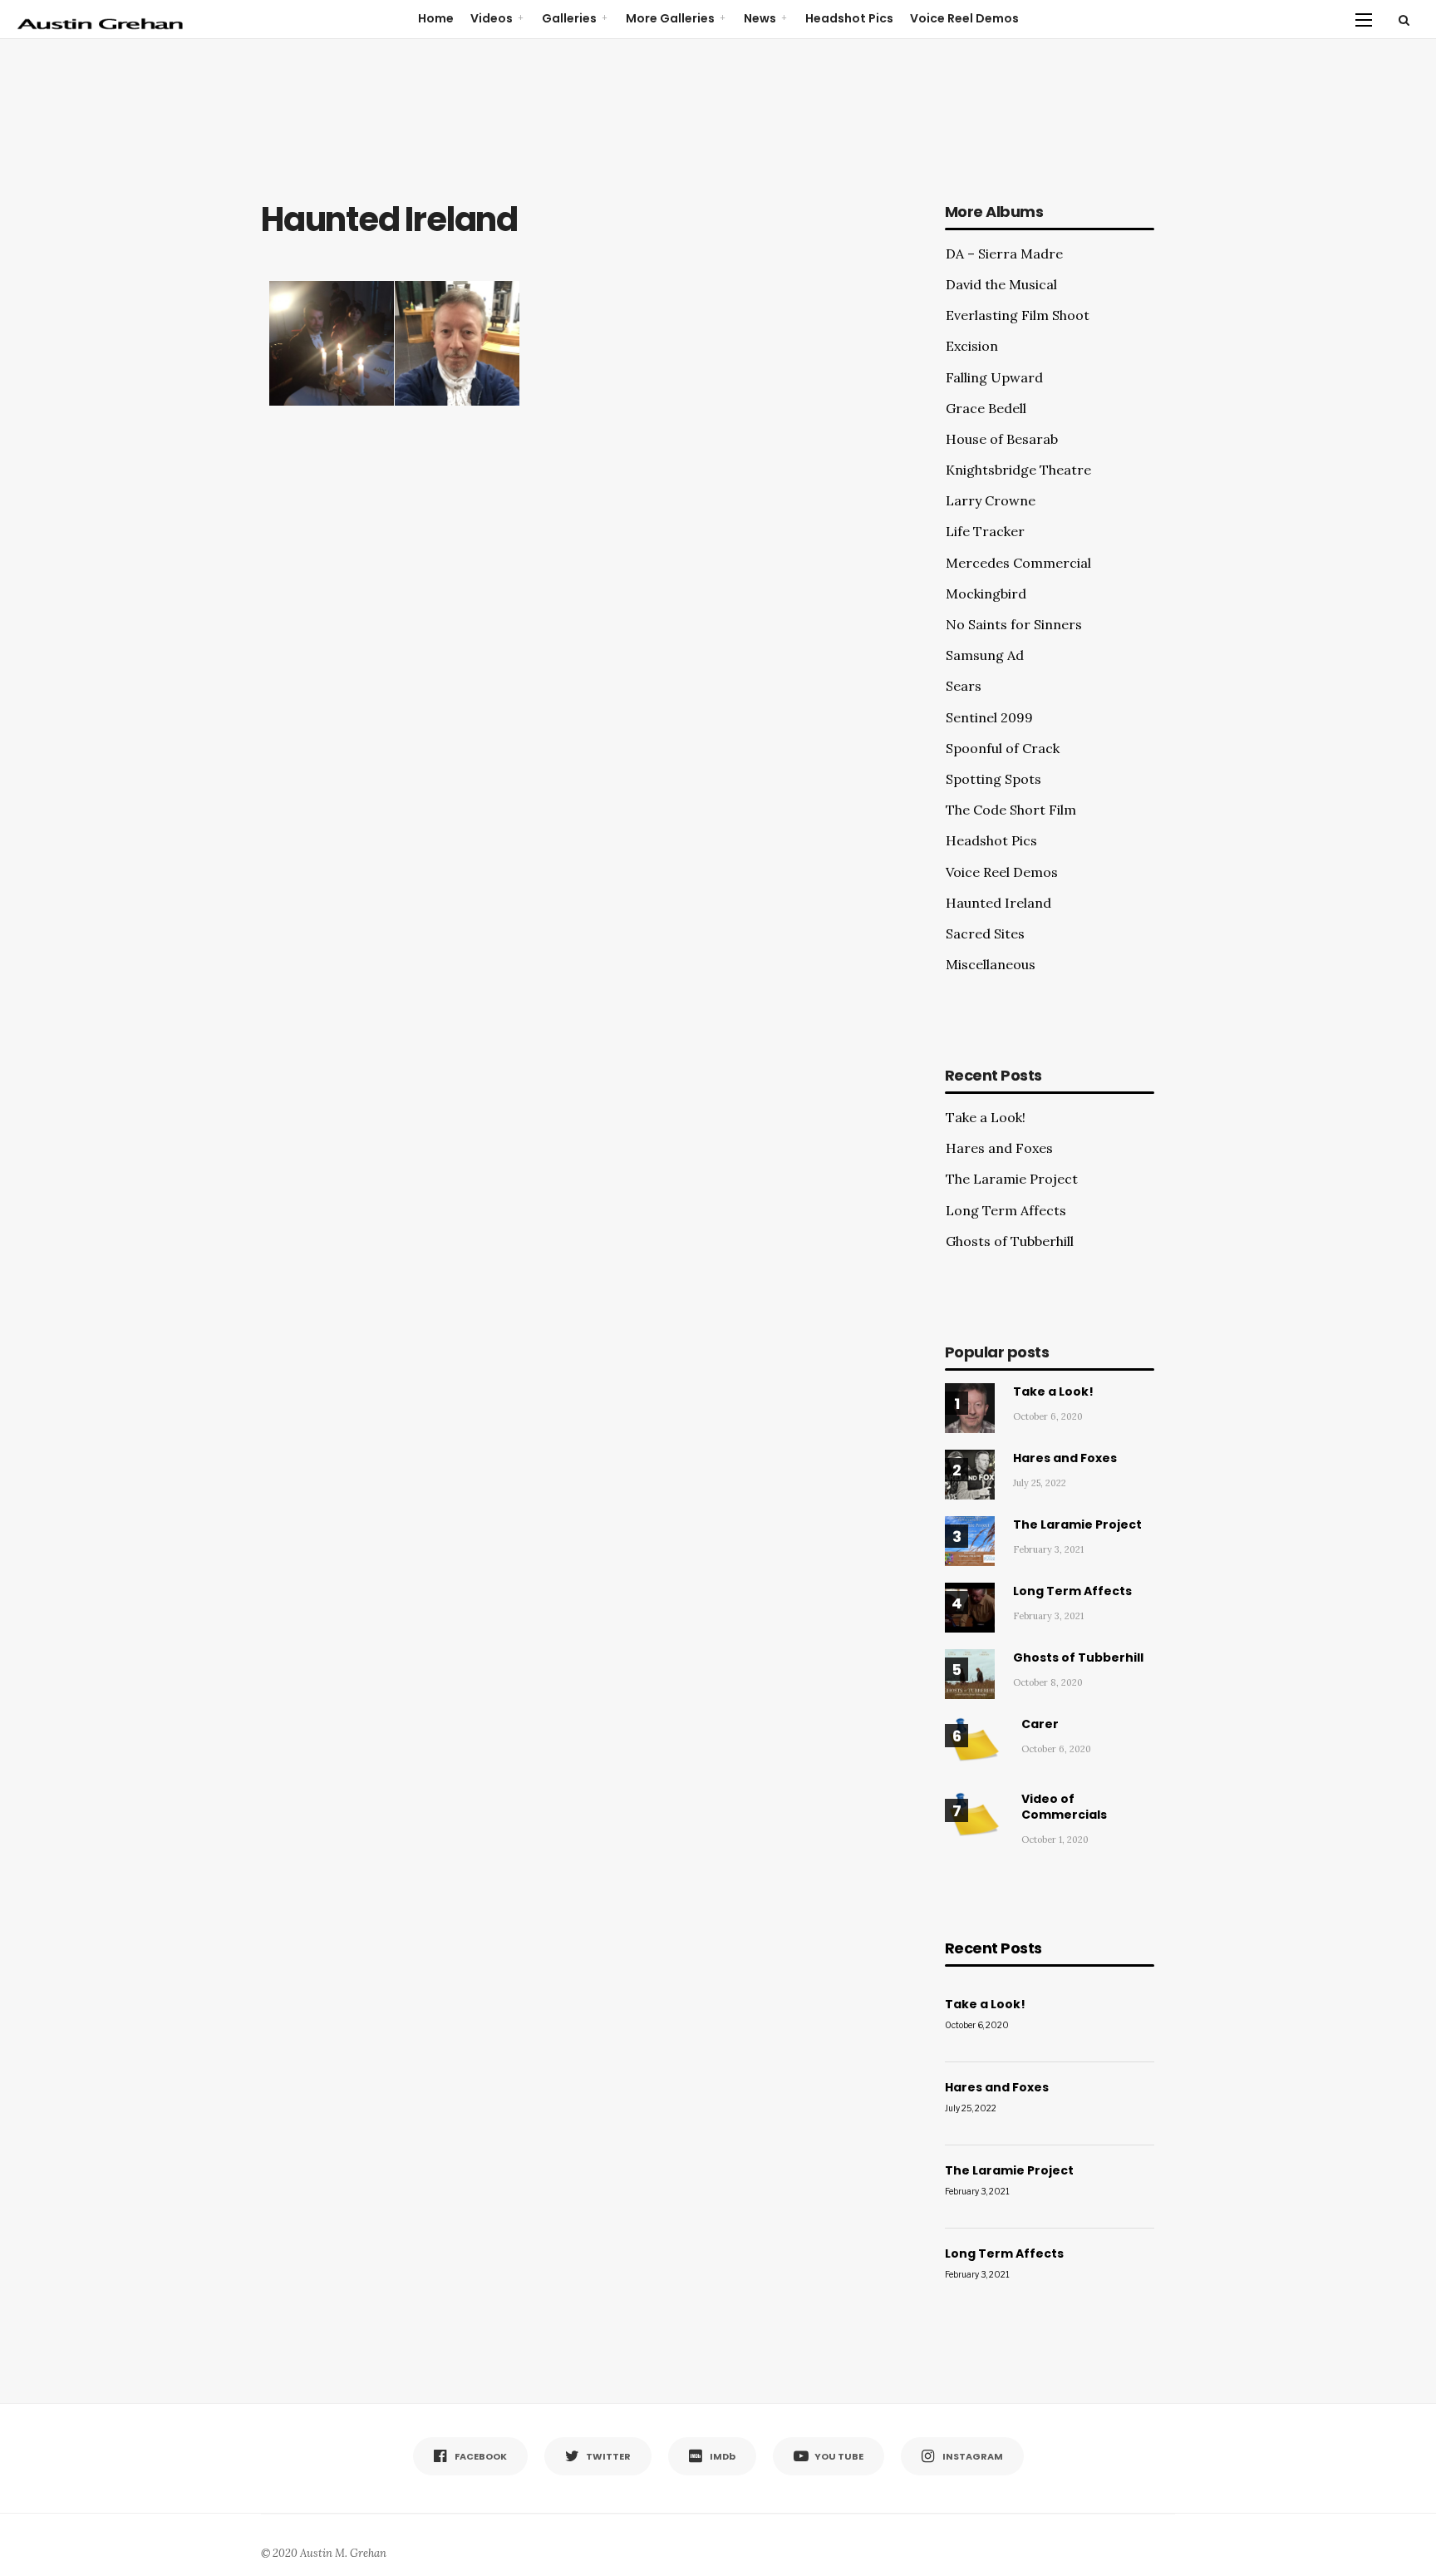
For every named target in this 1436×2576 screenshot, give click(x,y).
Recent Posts (993, 1948)
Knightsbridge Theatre (1018, 470)
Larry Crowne (991, 500)
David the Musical (1001, 284)
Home (436, 18)
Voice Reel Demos (964, 18)
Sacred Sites (985, 933)
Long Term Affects (1006, 1210)
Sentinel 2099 (989, 717)
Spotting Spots (993, 779)
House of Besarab (1002, 439)
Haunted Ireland (998, 903)
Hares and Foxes (999, 1148)
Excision (972, 346)
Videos (492, 18)
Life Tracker (985, 531)
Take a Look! (986, 1117)
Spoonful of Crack (1003, 748)
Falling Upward (994, 377)
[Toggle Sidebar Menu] (1364, 19)
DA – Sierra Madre (1004, 254)
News (760, 18)
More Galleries (670, 18)
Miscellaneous (991, 964)
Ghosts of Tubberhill (1010, 1241)
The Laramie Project (1012, 1179)
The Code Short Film (1011, 810)
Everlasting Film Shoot (1018, 315)
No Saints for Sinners (1014, 624)
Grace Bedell (986, 408)
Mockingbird (986, 594)
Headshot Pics (849, 18)
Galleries (569, 18)
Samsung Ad (985, 655)
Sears (964, 686)
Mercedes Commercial (1018, 563)
